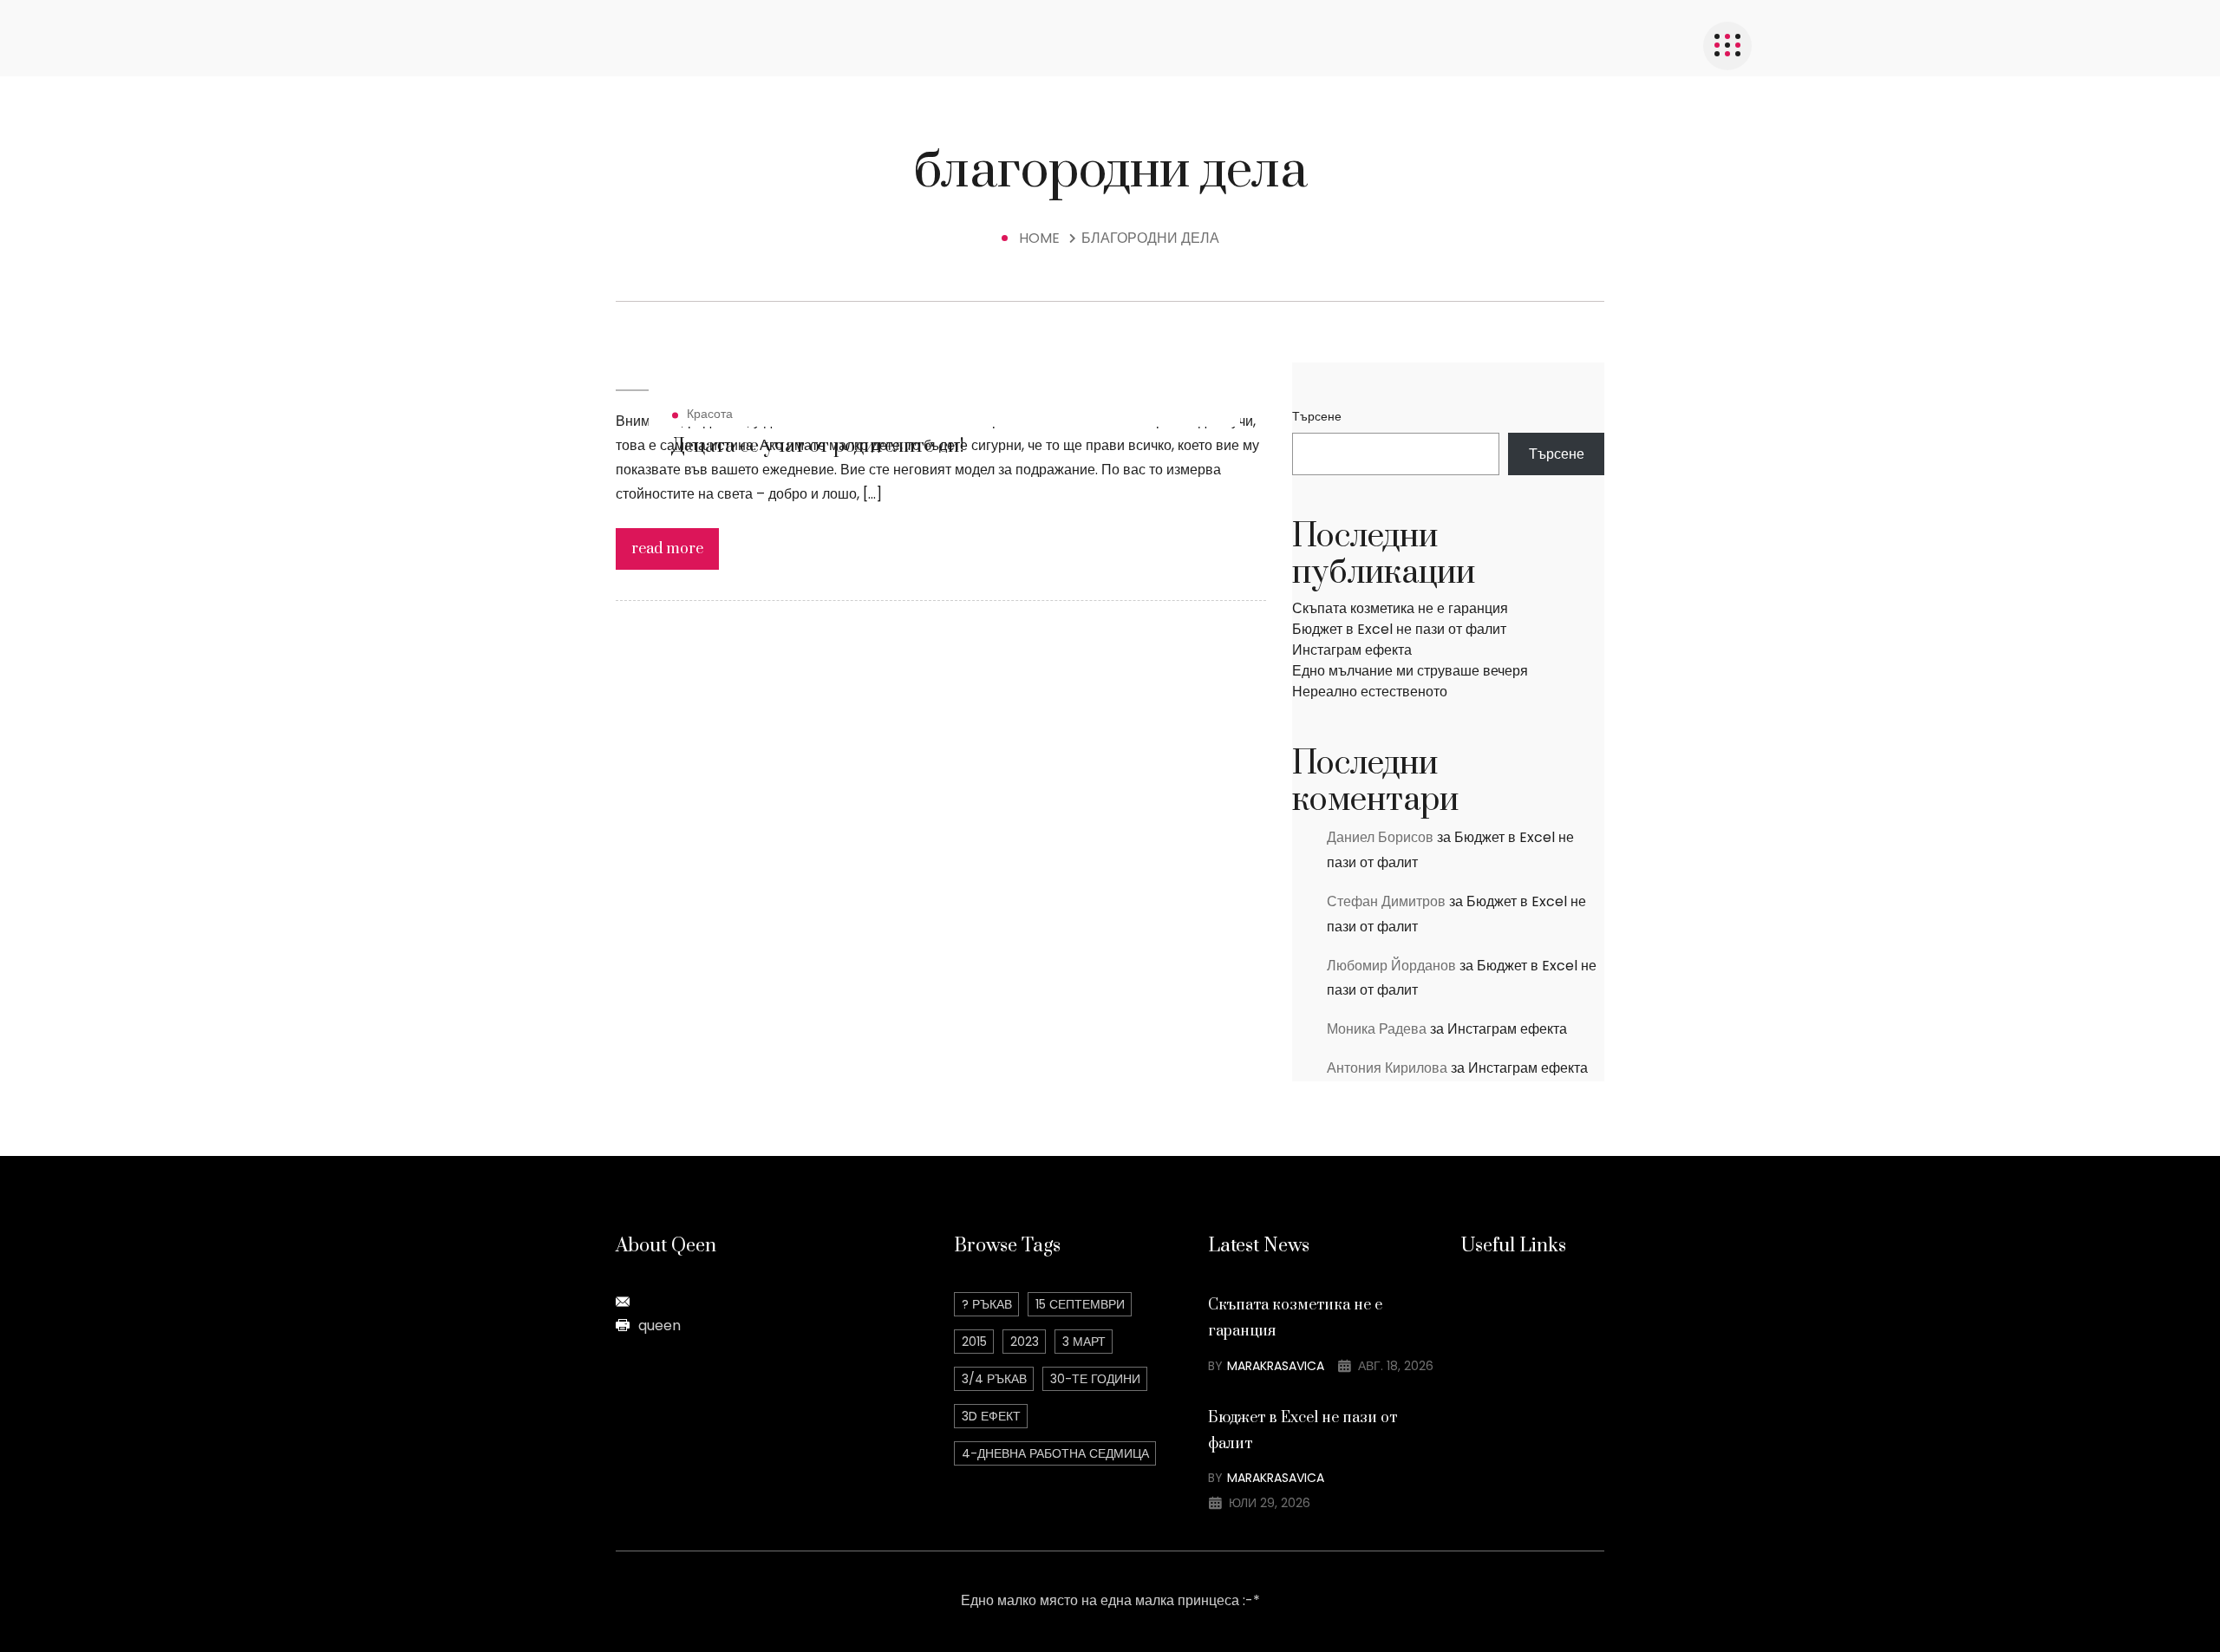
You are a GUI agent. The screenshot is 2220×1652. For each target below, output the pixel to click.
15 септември (1080, 1304)
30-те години (1095, 1379)
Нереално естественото (1370, 692)
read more (667, 549)
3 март (1084, 1342)
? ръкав (987, 1304)
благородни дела (1150, 238)
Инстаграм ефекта (1352, 650)
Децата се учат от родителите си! (818, 446)
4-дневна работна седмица (1055, 1453)
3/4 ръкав (994, 1379)
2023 (1025, 1342)
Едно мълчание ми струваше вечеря (1410, 671)
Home (1043, 238)
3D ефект (991, 1416)
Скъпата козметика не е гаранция (1400, 608)
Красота (710, 414)
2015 (974, 1342)
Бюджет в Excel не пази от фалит (1399, 629)
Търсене (1317, 416)
